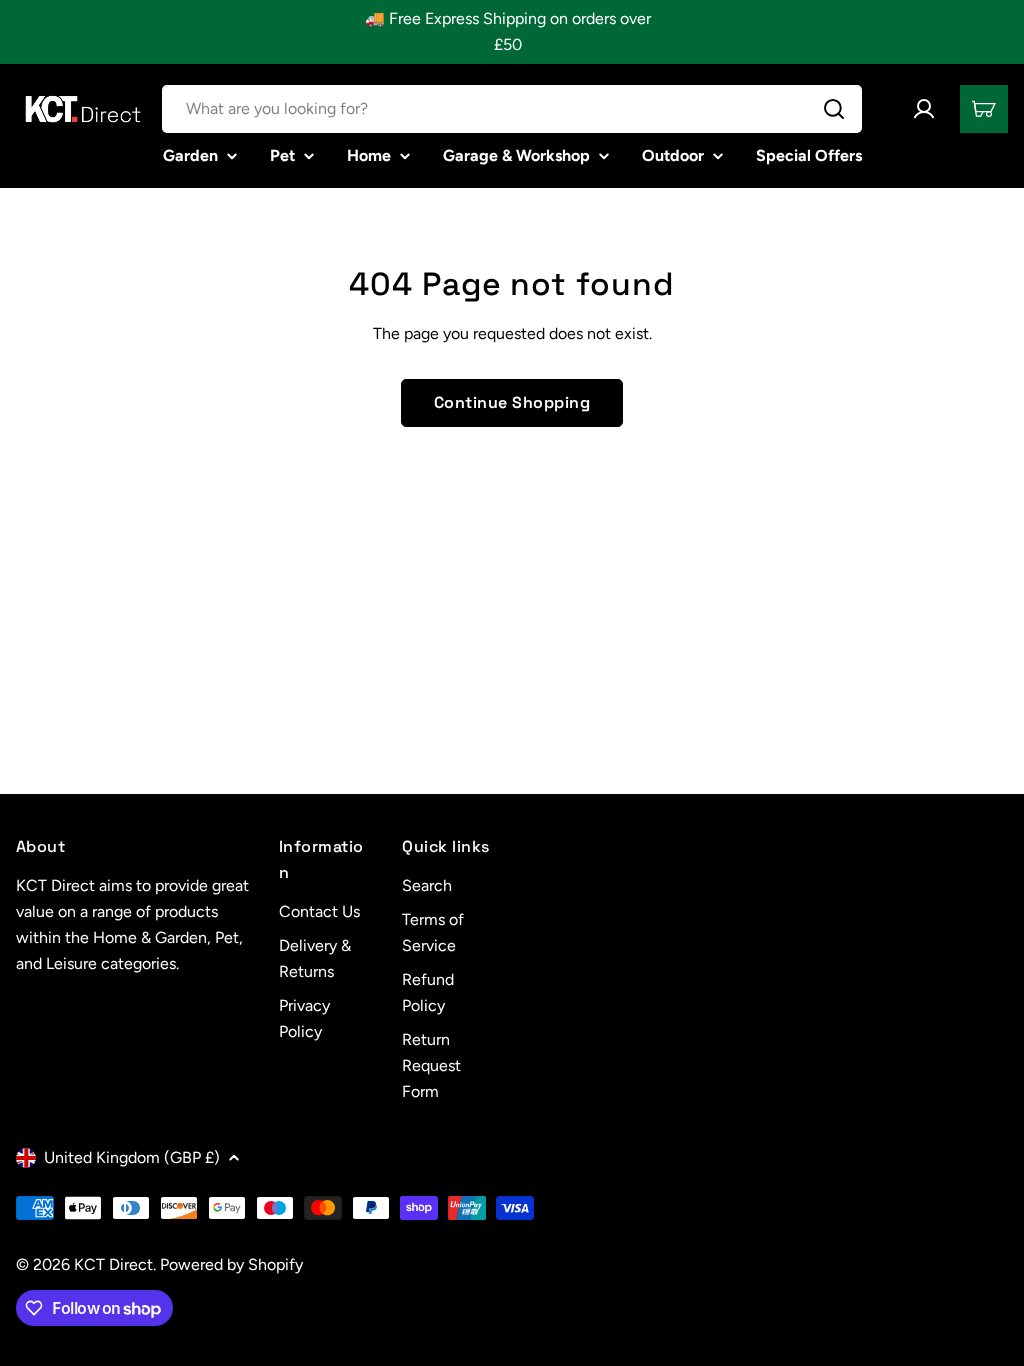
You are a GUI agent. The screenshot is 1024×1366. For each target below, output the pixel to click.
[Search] (834, 109)
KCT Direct (113, 1264)
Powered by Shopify (231, 1264)
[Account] (924, 109)
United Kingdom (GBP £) (132, 1157)
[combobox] (512, 109)
